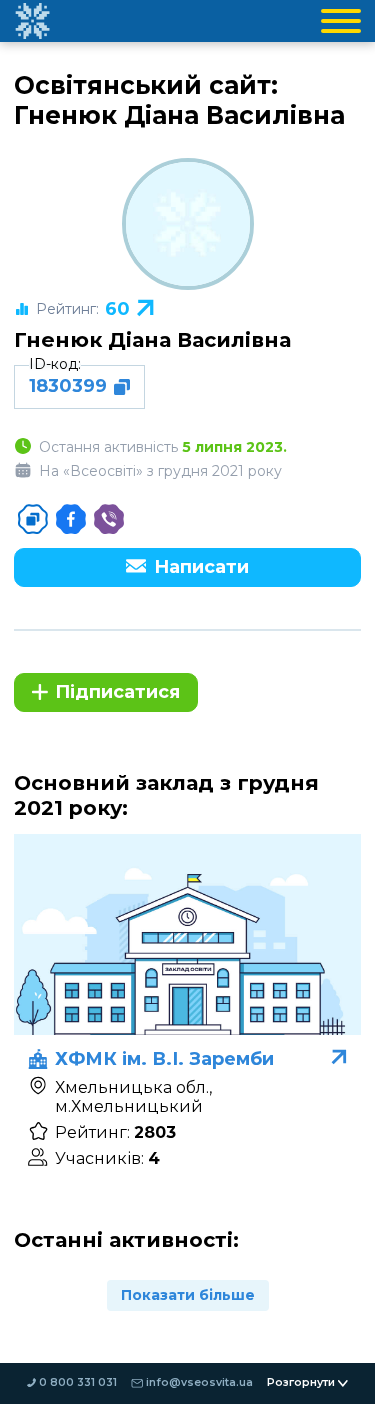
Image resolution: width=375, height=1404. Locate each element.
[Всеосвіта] (32, 21)
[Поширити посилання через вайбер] (109, 519)
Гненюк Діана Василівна (152, 339)
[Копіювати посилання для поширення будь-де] (33, 519)
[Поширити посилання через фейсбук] (71, 519)
